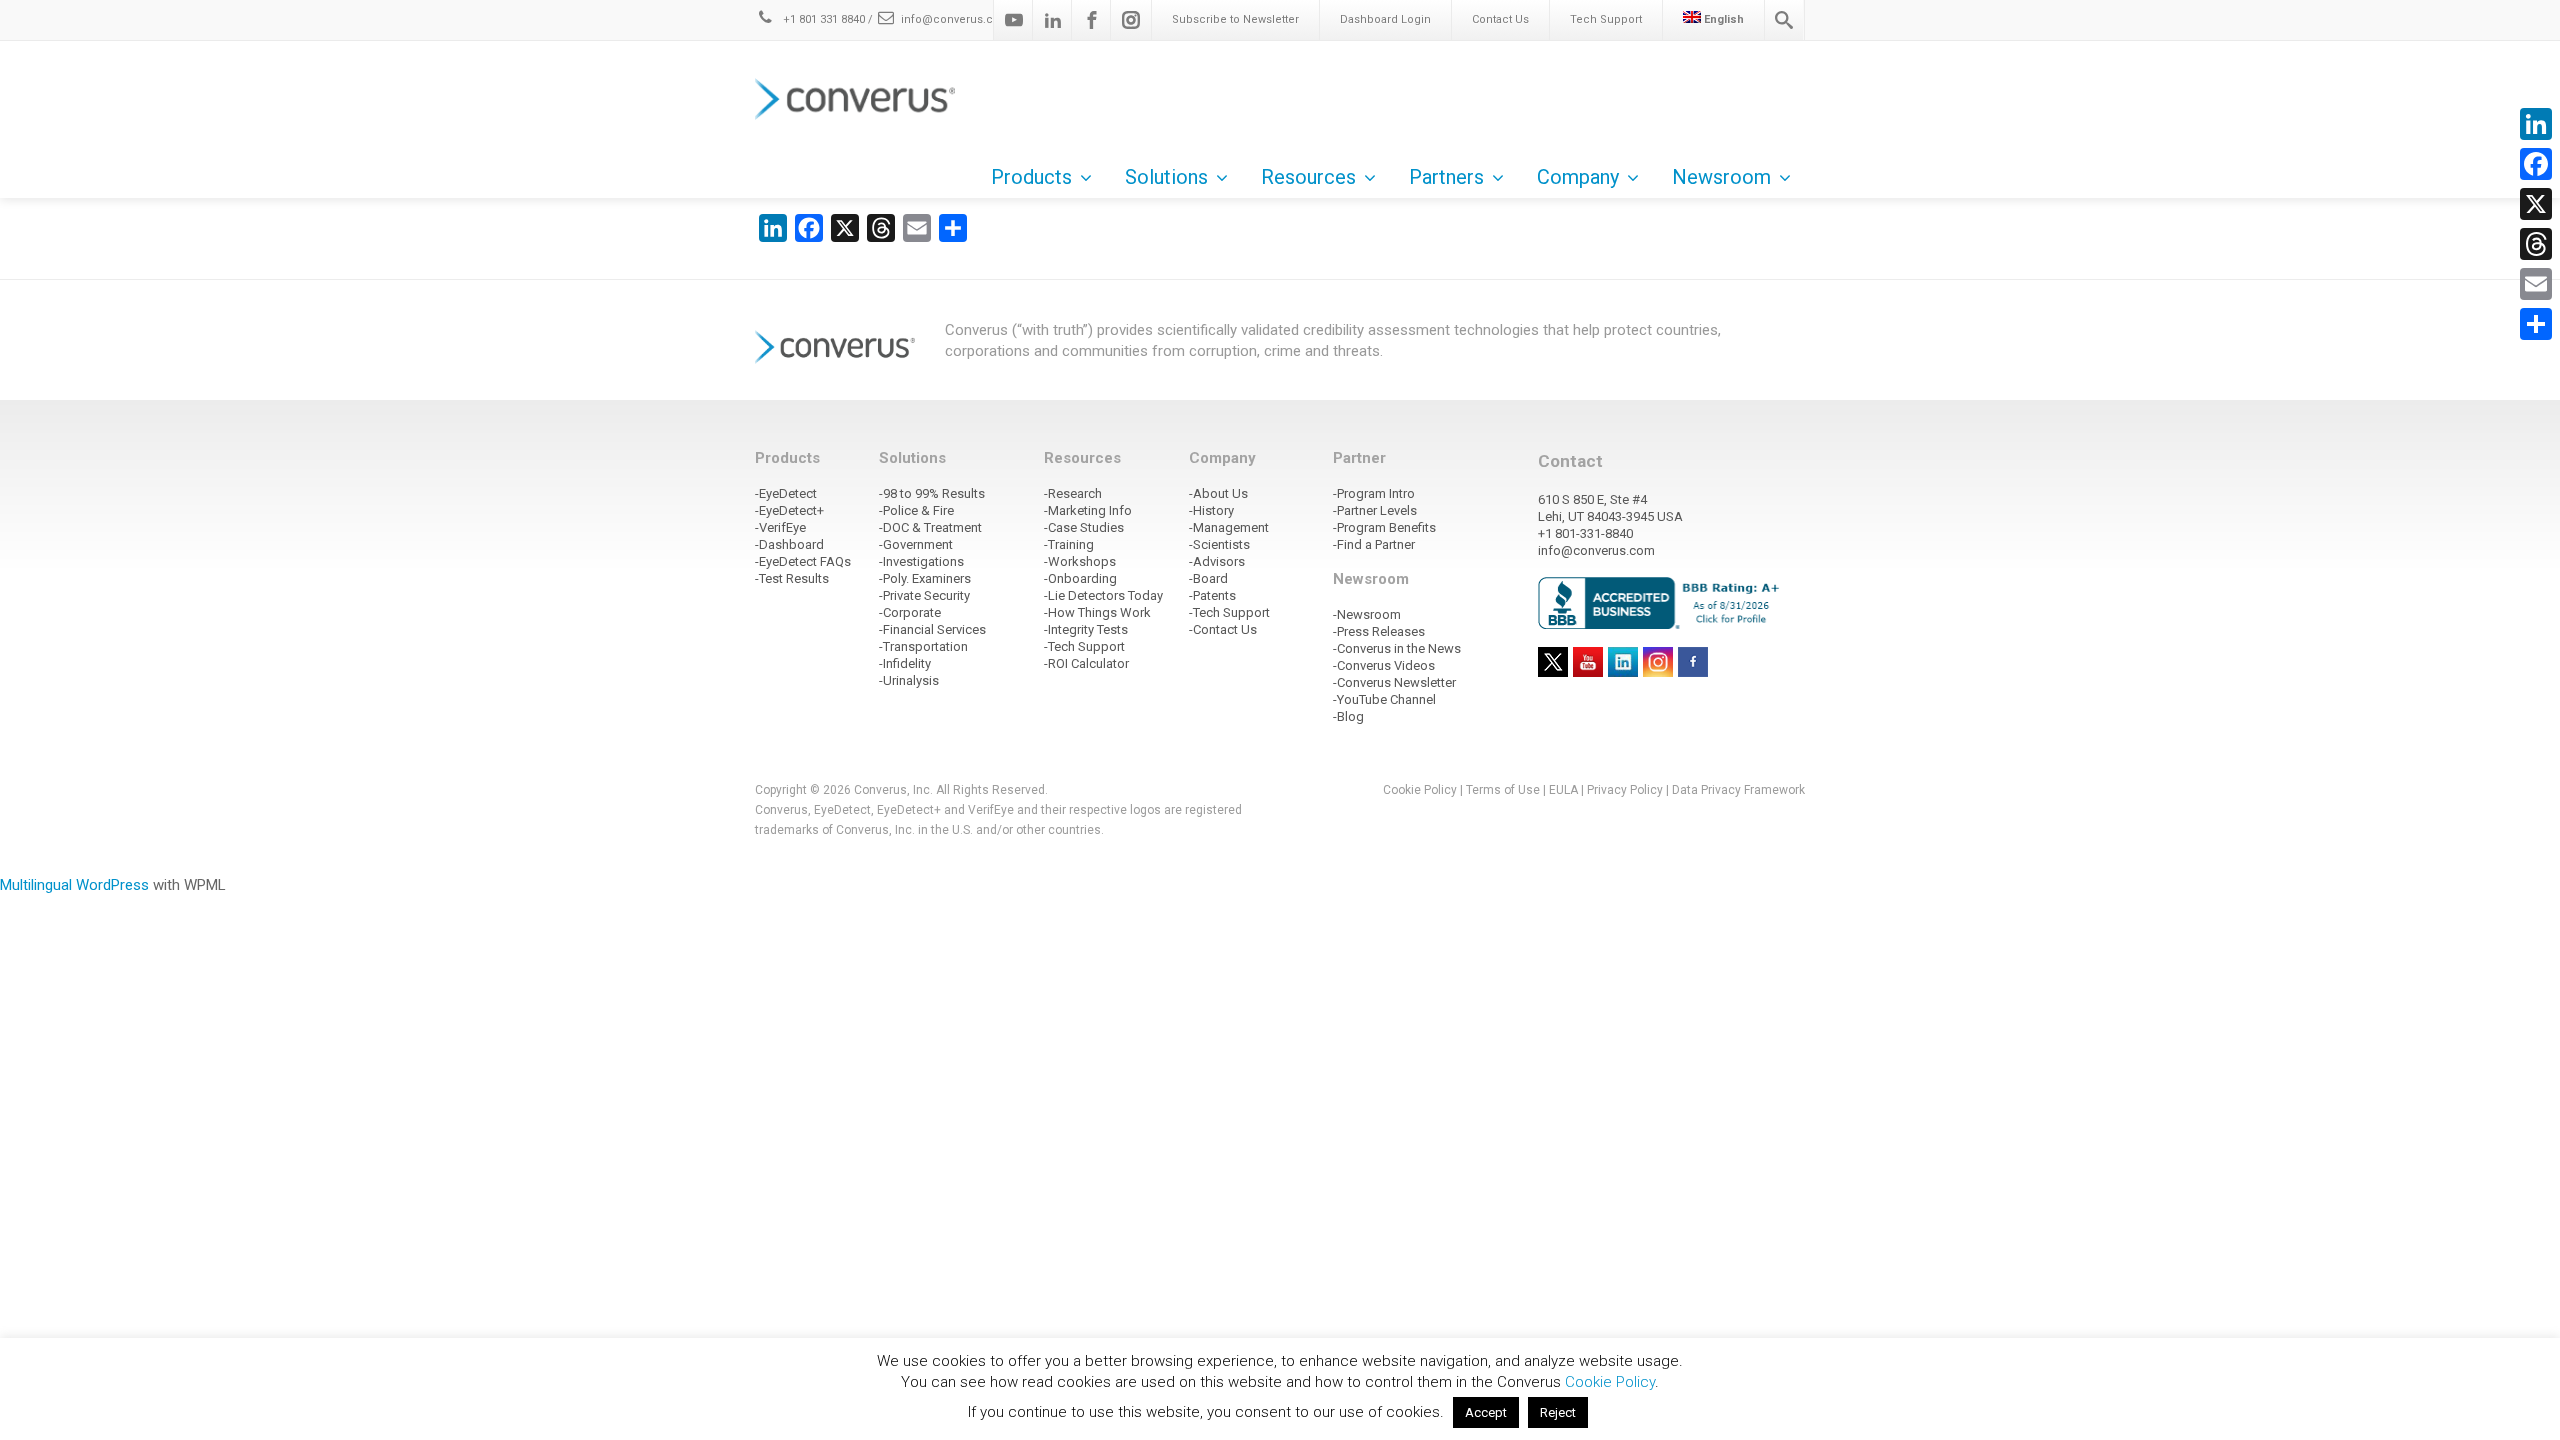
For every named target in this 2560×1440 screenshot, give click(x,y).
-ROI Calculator (1086, 663)
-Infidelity (905, 663)
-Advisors (1217, 561)
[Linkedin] (1053, 20)
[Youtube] (1014, 20)
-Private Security (924, 595)
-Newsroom (1367, 614)
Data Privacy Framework (1738, 790)
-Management (1229, 527)
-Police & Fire (916, 510)
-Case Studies (1084, 527)
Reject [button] (1558, 1412)
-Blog (1348, 716)
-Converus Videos (1384, 665)
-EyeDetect (786, 493)
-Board (1208, 578)
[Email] (2536, 284)
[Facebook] (1092, 20)
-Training (1069, 544)
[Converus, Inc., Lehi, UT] (1662, 602)
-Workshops (1080, 561)
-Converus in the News (1397, 648)
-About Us (1218, 493)
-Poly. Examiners (925, 578)
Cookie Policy (1420, 790)
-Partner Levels (1375, 510)
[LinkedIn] (2536, 124)
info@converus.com (956, 19)
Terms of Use (1503, 790)
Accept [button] (1486, 1412)
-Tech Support (1084, 646)
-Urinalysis (909, 680)
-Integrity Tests (1086, 629)
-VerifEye (780, 527)
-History (1211, 510)
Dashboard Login (1385, 19)
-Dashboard (789, 544)
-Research (1073, 493)
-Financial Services (932, 629)
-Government (916, 544)
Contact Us (1500, 19)
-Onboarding (1080, 578)
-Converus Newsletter (1394, 682)
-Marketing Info (1088, 510)
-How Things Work (1097, 612)
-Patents (1212, 595)
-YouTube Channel (1384, 699)
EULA (1563, 790)
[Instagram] (1131, 20)
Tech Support (1606, 19)
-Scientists (1219, 544)
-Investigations (921, 561)
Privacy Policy (1625, 790)
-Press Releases (1379, 631)
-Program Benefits (1384, 527)
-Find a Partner (1374, 544)
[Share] (2536, 324)
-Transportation (923, 646)
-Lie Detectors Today (1103, 595)
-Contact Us (1223, 629)
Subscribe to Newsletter (1235, 19)
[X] (2536, 204)
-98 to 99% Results (932, 493)
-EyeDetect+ (789, 510)
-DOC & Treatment (930, 527)
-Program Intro (1374, 493)
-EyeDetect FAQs (803, 561)
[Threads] (2536, 244)
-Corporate (910, 612)
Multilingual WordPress (74, 885)
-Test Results (792, 578)
